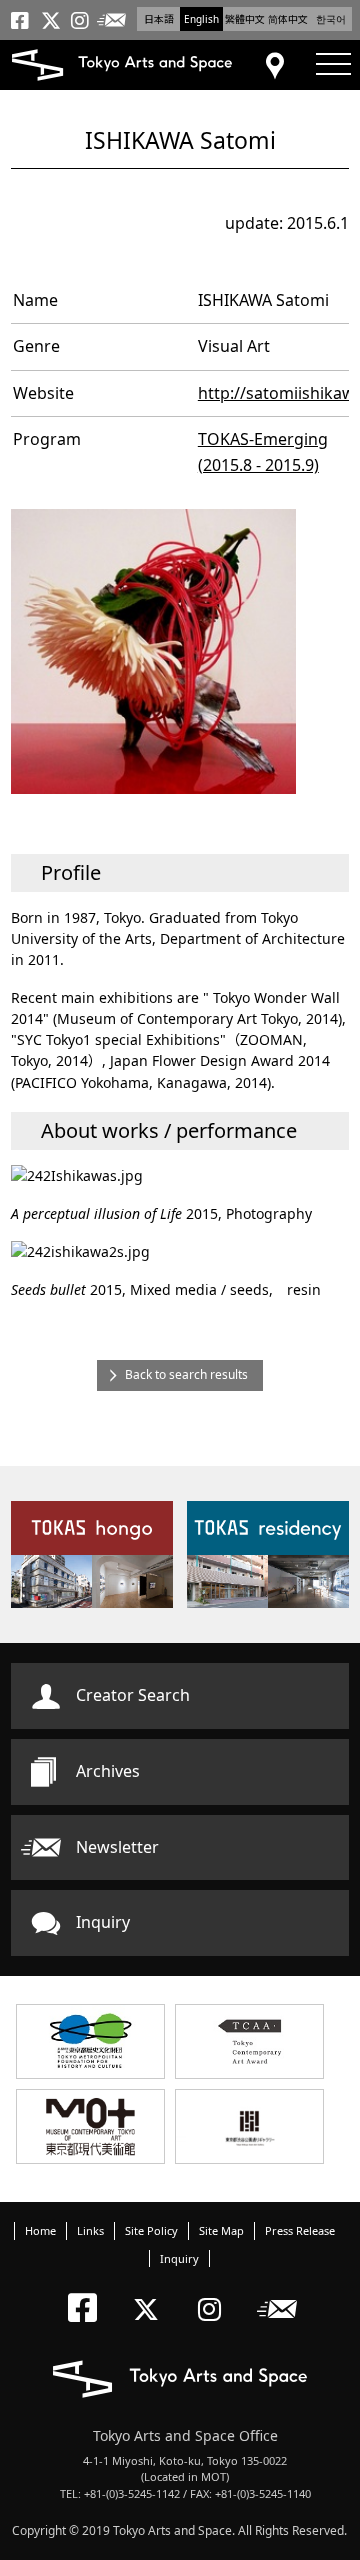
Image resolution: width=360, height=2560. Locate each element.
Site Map (221, 2230)
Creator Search (133, 1695)
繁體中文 (245, 19)
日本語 (159, 19)
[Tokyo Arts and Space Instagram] (215, 2292)
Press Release (300, 2230)
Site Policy (151, 2230)
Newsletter (117, 1847)
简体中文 (288, 19)
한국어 (331, 19)
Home (40, 2230)
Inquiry (103, 1922)
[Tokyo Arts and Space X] (150, 2292)
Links (90, 2230)
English (201, 19)
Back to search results (186, 1374)
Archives (108, 1771)
